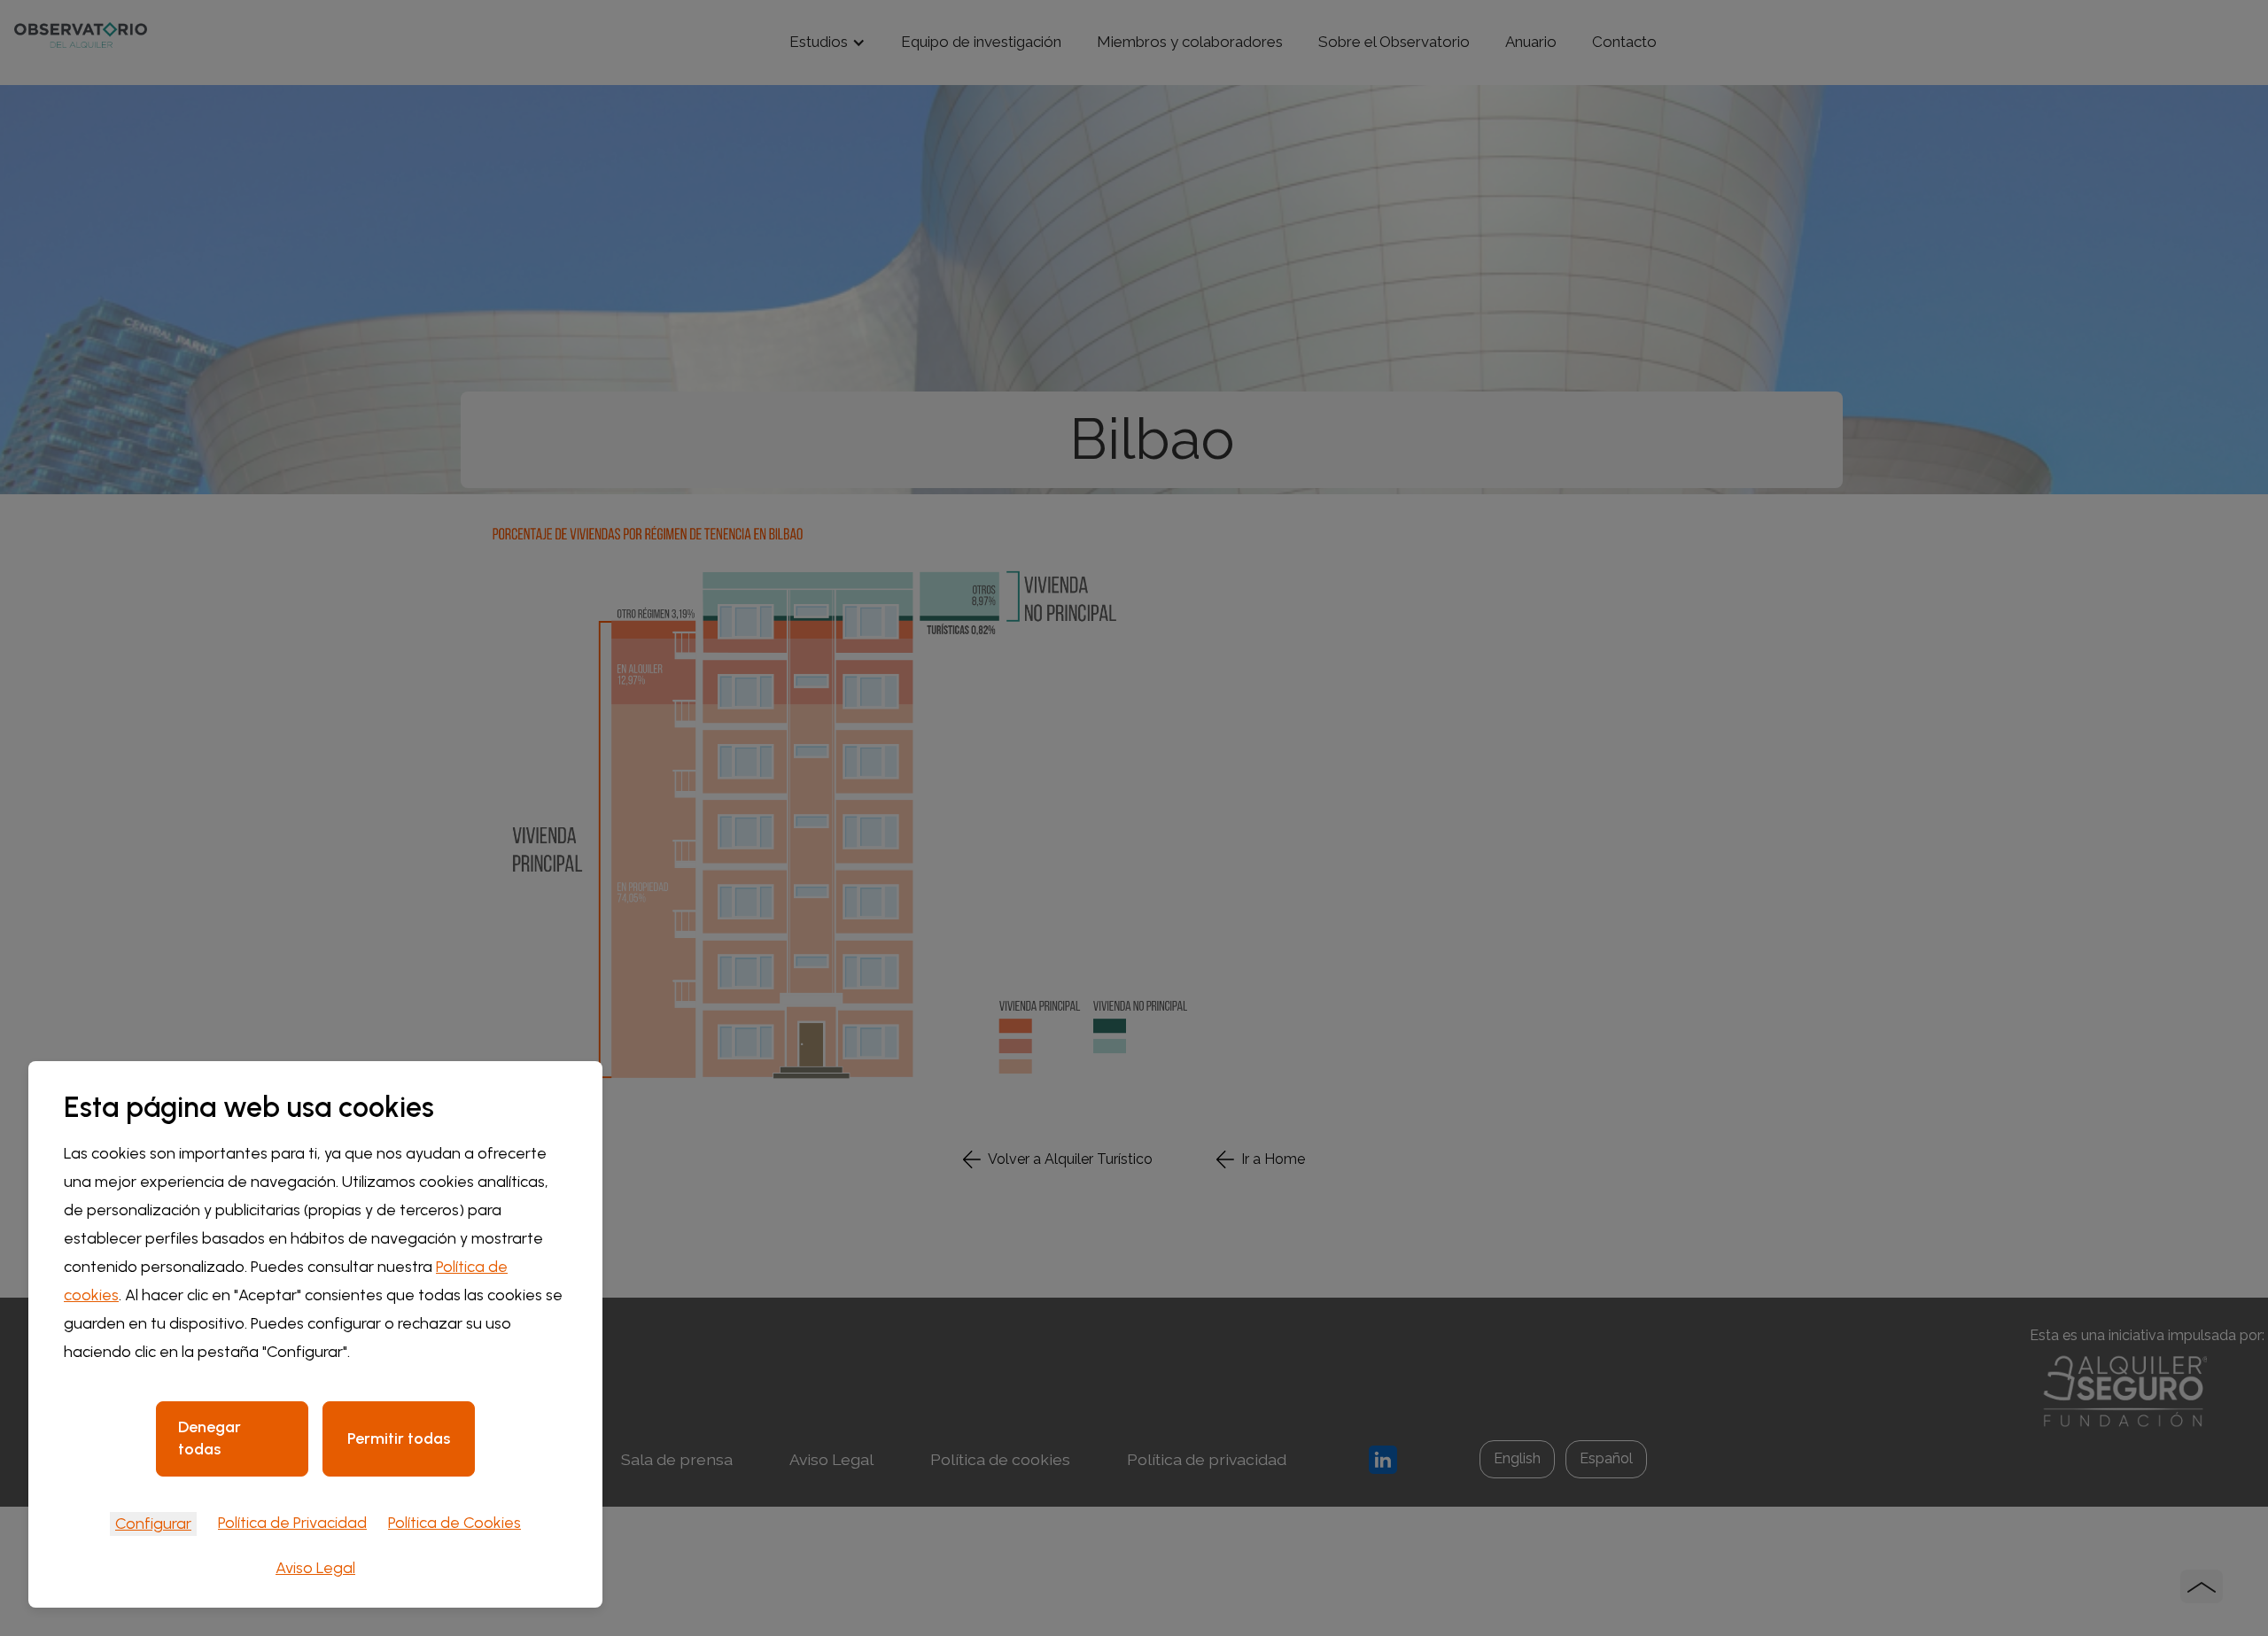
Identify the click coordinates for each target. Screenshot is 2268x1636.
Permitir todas (399, 1438)
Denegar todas (210, 1438)
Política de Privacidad (292, 1523)
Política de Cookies (454, 1523)
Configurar (153, 1524)
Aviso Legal (315, 1568)
